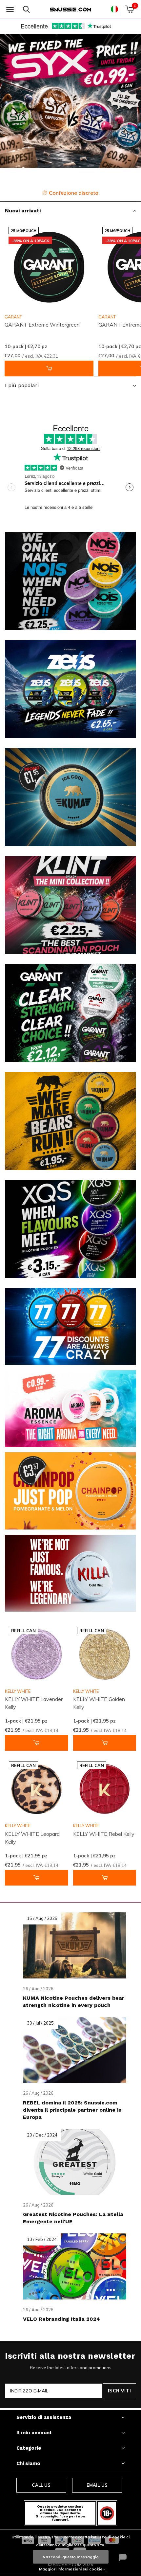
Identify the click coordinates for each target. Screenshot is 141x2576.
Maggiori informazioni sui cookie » (72, 2569)
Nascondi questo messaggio (71, 2557)
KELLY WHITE (18, 1691)
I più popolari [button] (22, 385)
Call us (41, 2485)
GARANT (13, 317)
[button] (10, 9)
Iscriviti (119, 2391)
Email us (97, 2485)
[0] (129, 9)
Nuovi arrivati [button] (23, 211)
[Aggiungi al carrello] (49, 368)
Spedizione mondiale (75, 193)
